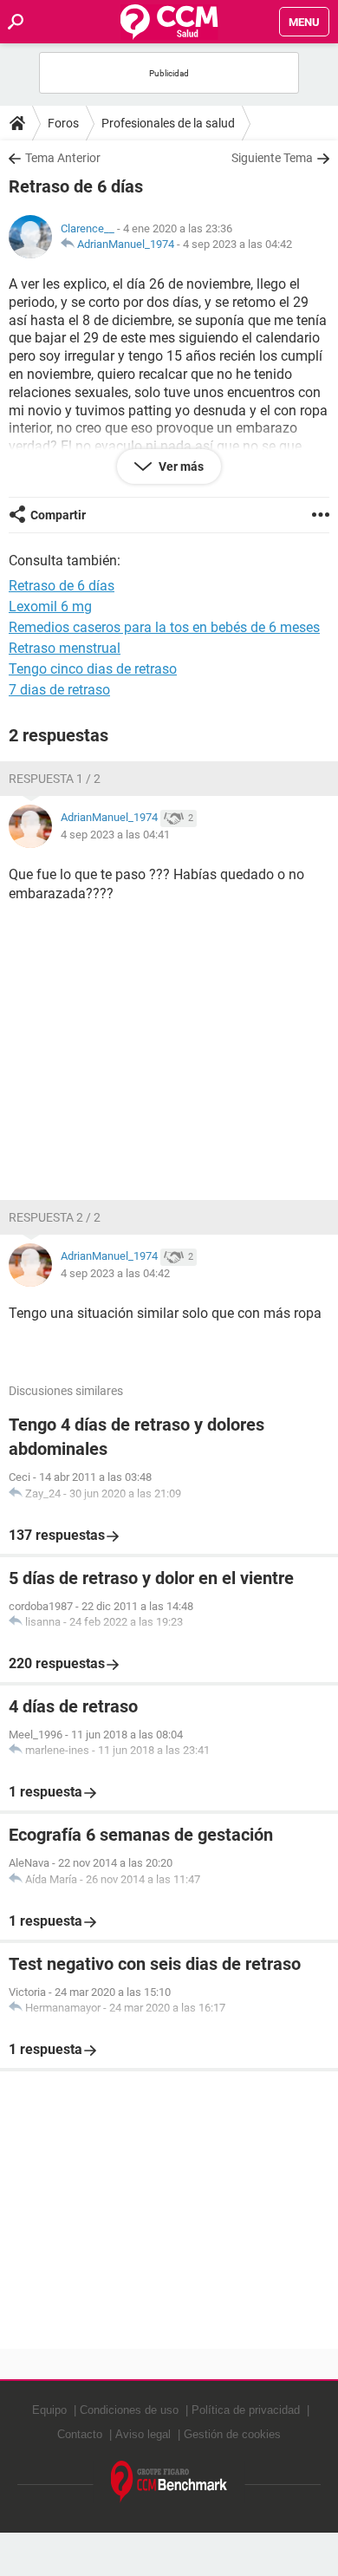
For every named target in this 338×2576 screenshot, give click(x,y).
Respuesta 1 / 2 (55, 779)
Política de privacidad (246, 2410)
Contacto (80, 2434)
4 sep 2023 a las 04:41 (115, 835)
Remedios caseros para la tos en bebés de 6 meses (164, 627)
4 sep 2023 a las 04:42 (237, 244)
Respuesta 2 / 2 (55, 1217)
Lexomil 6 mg (50, 607)
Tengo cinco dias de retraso (93, 669)
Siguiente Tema (272, 158)
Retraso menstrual (65, 648)
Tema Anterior (63, 158)
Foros (63, 123)
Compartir (58, 515)
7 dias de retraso (59, 690)
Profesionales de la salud (168, 123)
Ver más (180, 466)
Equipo (49, 2410)
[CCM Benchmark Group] (169, 2482)
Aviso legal (143, 2434)
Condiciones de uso (129, 2410)
